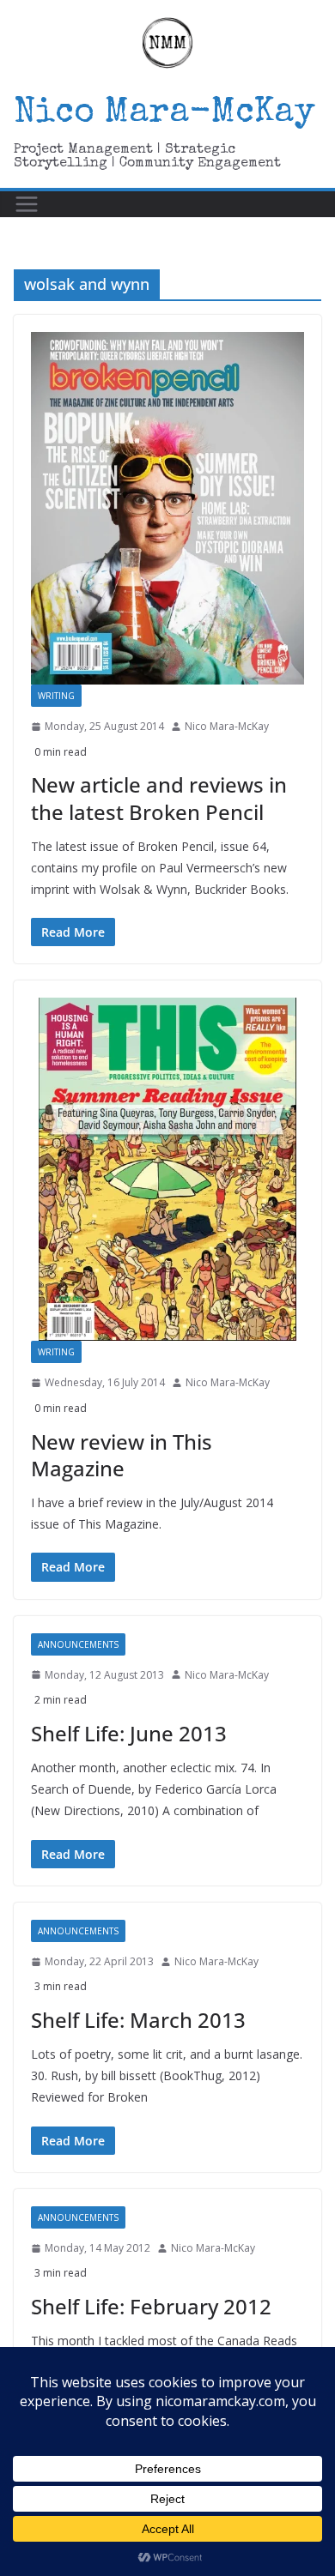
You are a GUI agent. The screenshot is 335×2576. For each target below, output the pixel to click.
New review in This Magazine (122, 1455)
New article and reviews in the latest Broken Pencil (159, 798)
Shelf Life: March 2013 (138, 2020)
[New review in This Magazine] (167, 1169)
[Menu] (27, 204)
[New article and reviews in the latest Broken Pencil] (167, 508)
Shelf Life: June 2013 (129, 1733)
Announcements (78, 1644)
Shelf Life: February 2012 (151, 2306)
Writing (56, 696)
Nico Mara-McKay (164, 114)
